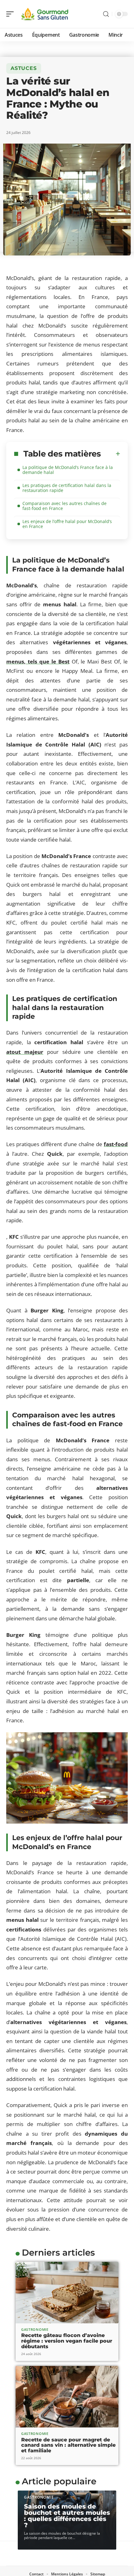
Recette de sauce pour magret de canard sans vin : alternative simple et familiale (68, 2445)
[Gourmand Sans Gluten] (45, 14)
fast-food (116, 1144)
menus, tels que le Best (38, 661)
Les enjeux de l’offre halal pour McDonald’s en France (67, 524)
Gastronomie (35, 2329)
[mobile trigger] (12, 14)
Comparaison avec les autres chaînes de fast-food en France (65, 506)
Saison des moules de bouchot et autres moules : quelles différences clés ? (67, 2516)
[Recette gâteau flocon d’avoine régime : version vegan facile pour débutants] (67, 2293)
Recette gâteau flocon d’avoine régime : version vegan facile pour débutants (67, 2341)
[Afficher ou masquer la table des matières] (111, 454)
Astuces (24, 68)
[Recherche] (106, 14)
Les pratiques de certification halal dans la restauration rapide (67, 488)
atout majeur (25, 1052)
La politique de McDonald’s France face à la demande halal (68, 470)
